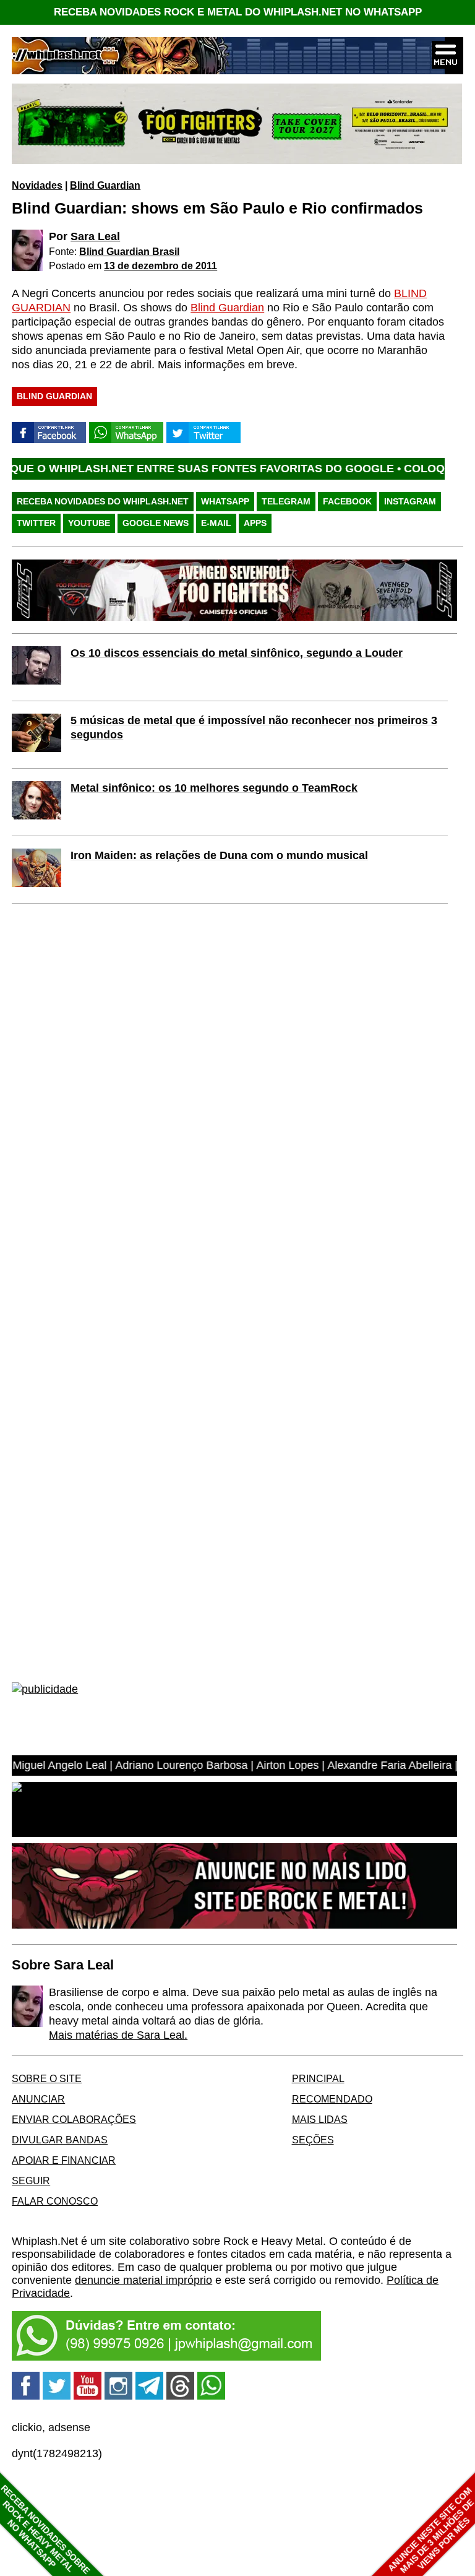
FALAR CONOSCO (55, 2201)
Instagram (410, 501)
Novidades (37, 185)
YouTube (89, 523)
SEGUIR (31, 2181)
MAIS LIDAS (320, 2119)
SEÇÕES (313, 2140)
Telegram (286, 501)
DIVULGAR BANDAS (60, 2140)
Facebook (347, 501)
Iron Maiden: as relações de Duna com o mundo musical (219, 855)
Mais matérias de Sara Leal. (118, 2035)
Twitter (36, 523)
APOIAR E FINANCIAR (64, 2160)
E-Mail (216, 523)
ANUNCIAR (38, 2099)
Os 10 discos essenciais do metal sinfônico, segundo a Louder (237, 653)
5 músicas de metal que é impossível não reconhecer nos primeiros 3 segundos (254, 728)
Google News (156, 523)
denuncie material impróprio (143, 2280)
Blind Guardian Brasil (129, 251)
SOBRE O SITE (47, 2078)
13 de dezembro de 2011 (160, 266)
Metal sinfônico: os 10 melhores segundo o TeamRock (214, 788)
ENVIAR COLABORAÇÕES (74, 2119)
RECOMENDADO (332, 2099)
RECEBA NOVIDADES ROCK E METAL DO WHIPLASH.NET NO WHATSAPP (238, 12)
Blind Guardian (105, 185)
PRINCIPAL (318, 2078)
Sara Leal (95, 236)
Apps (255, 523)
